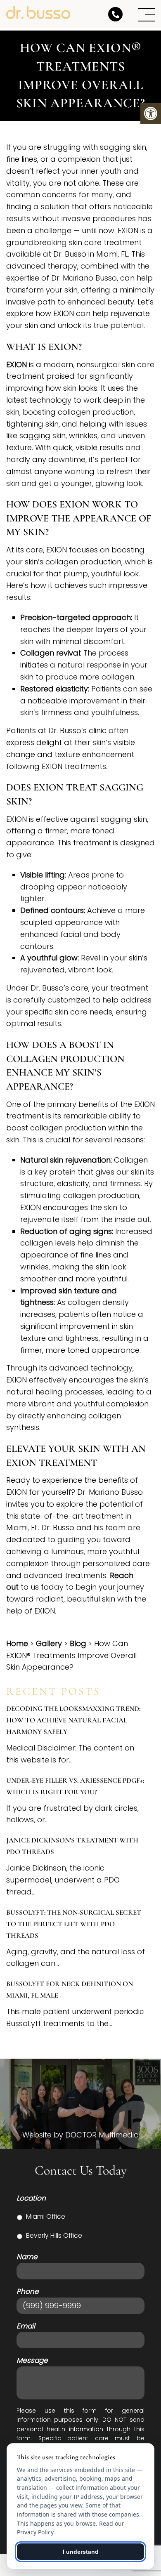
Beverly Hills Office (54, 2235)
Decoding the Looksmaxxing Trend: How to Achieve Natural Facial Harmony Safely (73, 1720)
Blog (78, 1643)
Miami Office (46, 2216)
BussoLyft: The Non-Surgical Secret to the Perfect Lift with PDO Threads (74, 1924)
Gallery (49, 1643)
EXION (17, 364)
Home (17, 1643)
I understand (81, 2552)
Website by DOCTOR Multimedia (81, 2135)
